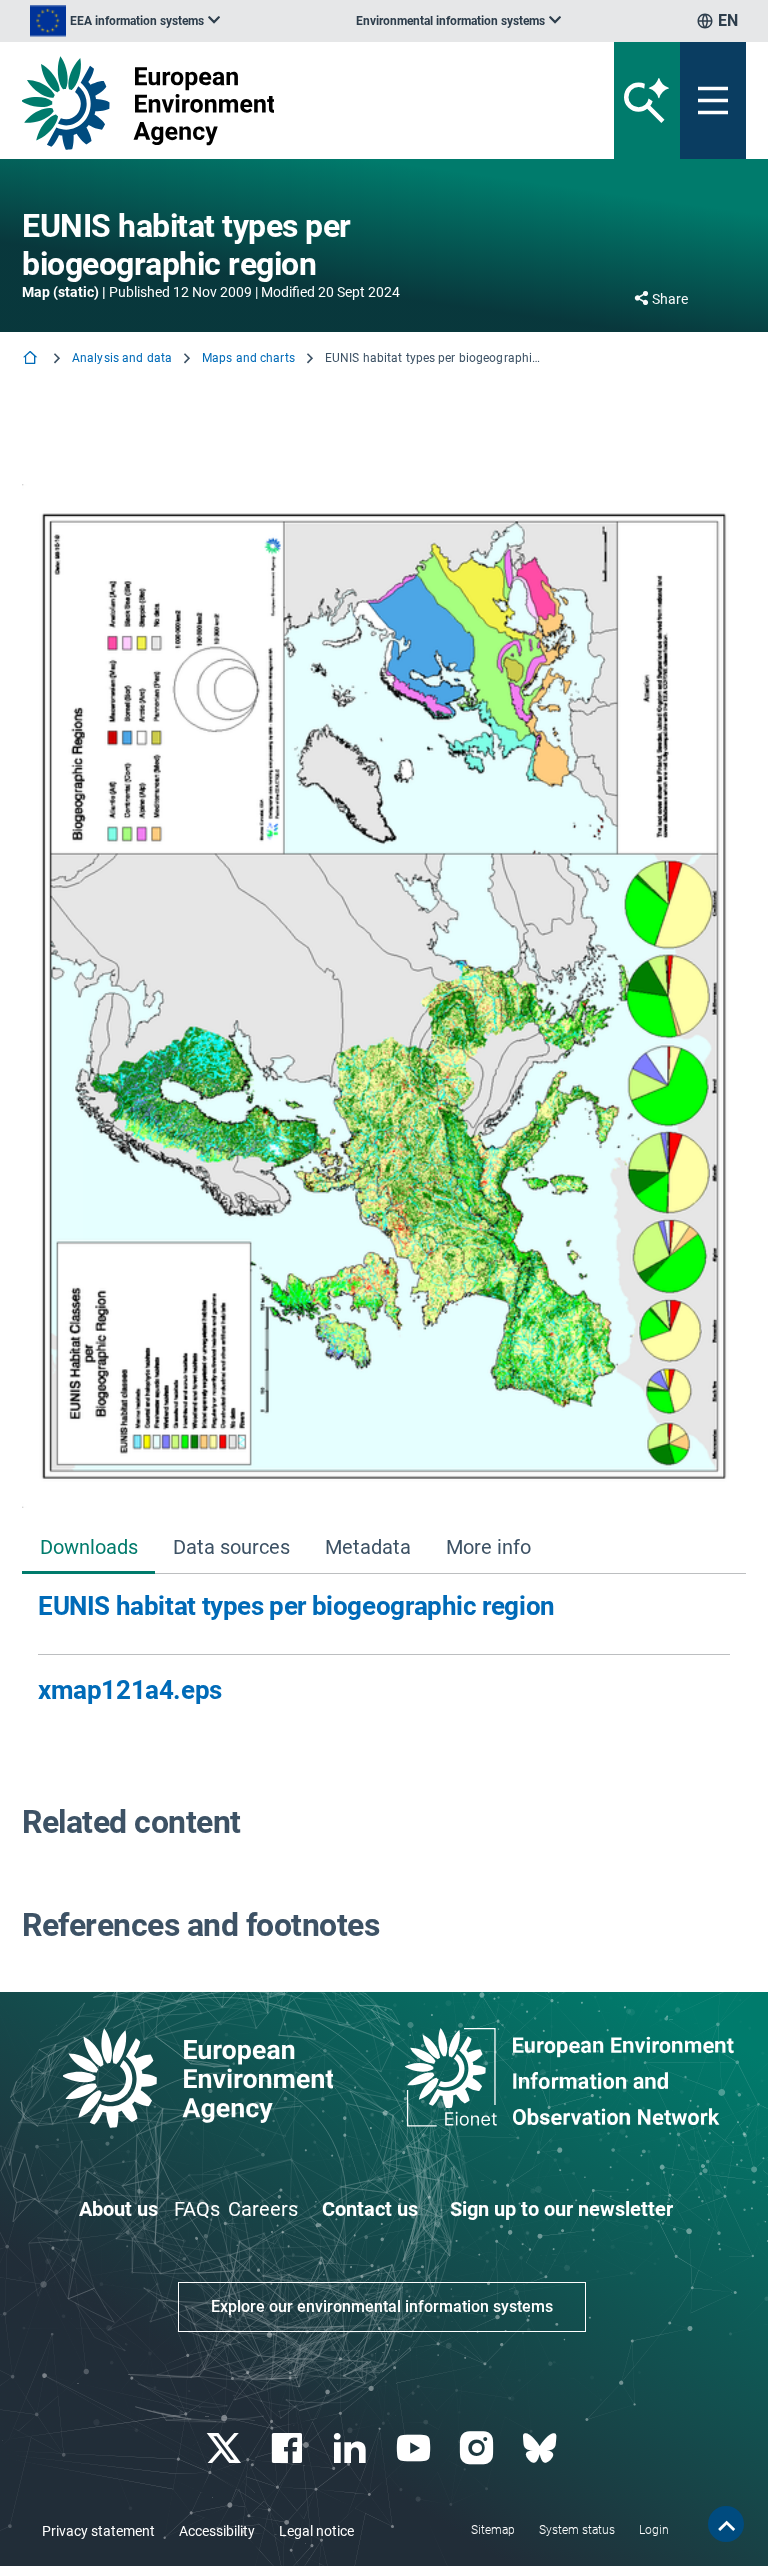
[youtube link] (415, 2448)
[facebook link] (289, 2448)
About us (118, 2209)
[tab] (88, 1549)
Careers (263, 2209)
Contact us (370, 2209)
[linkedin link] (352, 2448)
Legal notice (316, 2531)
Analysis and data (122, 358)
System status (577, 2530)
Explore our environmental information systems (382, 2306)
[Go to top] (726, 2524)
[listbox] (125, 21)
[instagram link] (478, 2448)
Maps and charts (248, 358)
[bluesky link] (541, 2448)
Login (654, 2530)
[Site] (258, 103)
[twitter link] (225, 2448)
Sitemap (493, 2530)
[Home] (32, 359)
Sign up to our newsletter (561, 2209)
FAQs (197, 2209)
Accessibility (217, 2531)
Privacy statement (98, 2531)
